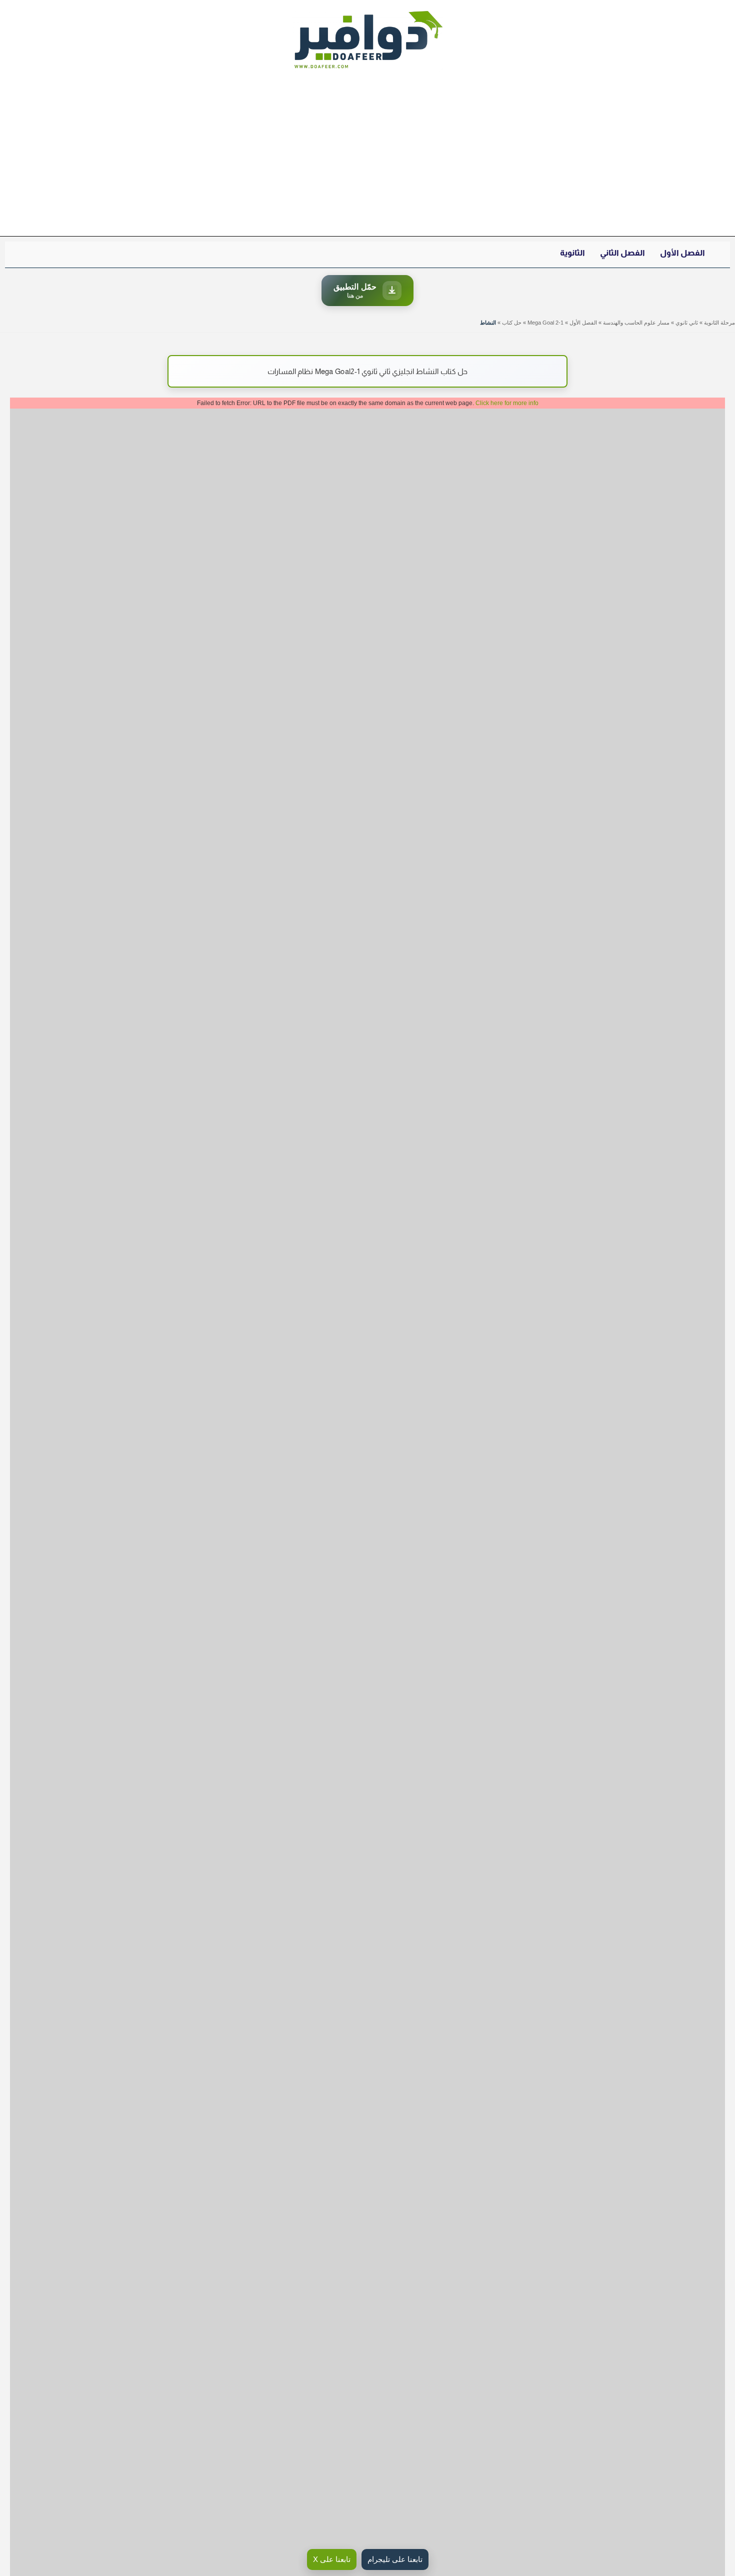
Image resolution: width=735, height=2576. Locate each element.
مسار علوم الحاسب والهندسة (636, 323)
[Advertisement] (367, 159)
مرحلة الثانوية (719, 323)
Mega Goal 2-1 (545, 323)
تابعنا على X (332, 2559)
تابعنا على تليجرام (395, 2559)
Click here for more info (507, 403)
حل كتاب (512, 323)
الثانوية (572, 253)
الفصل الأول (682, 253)
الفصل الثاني (622, 253)
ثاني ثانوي (687, 323)
